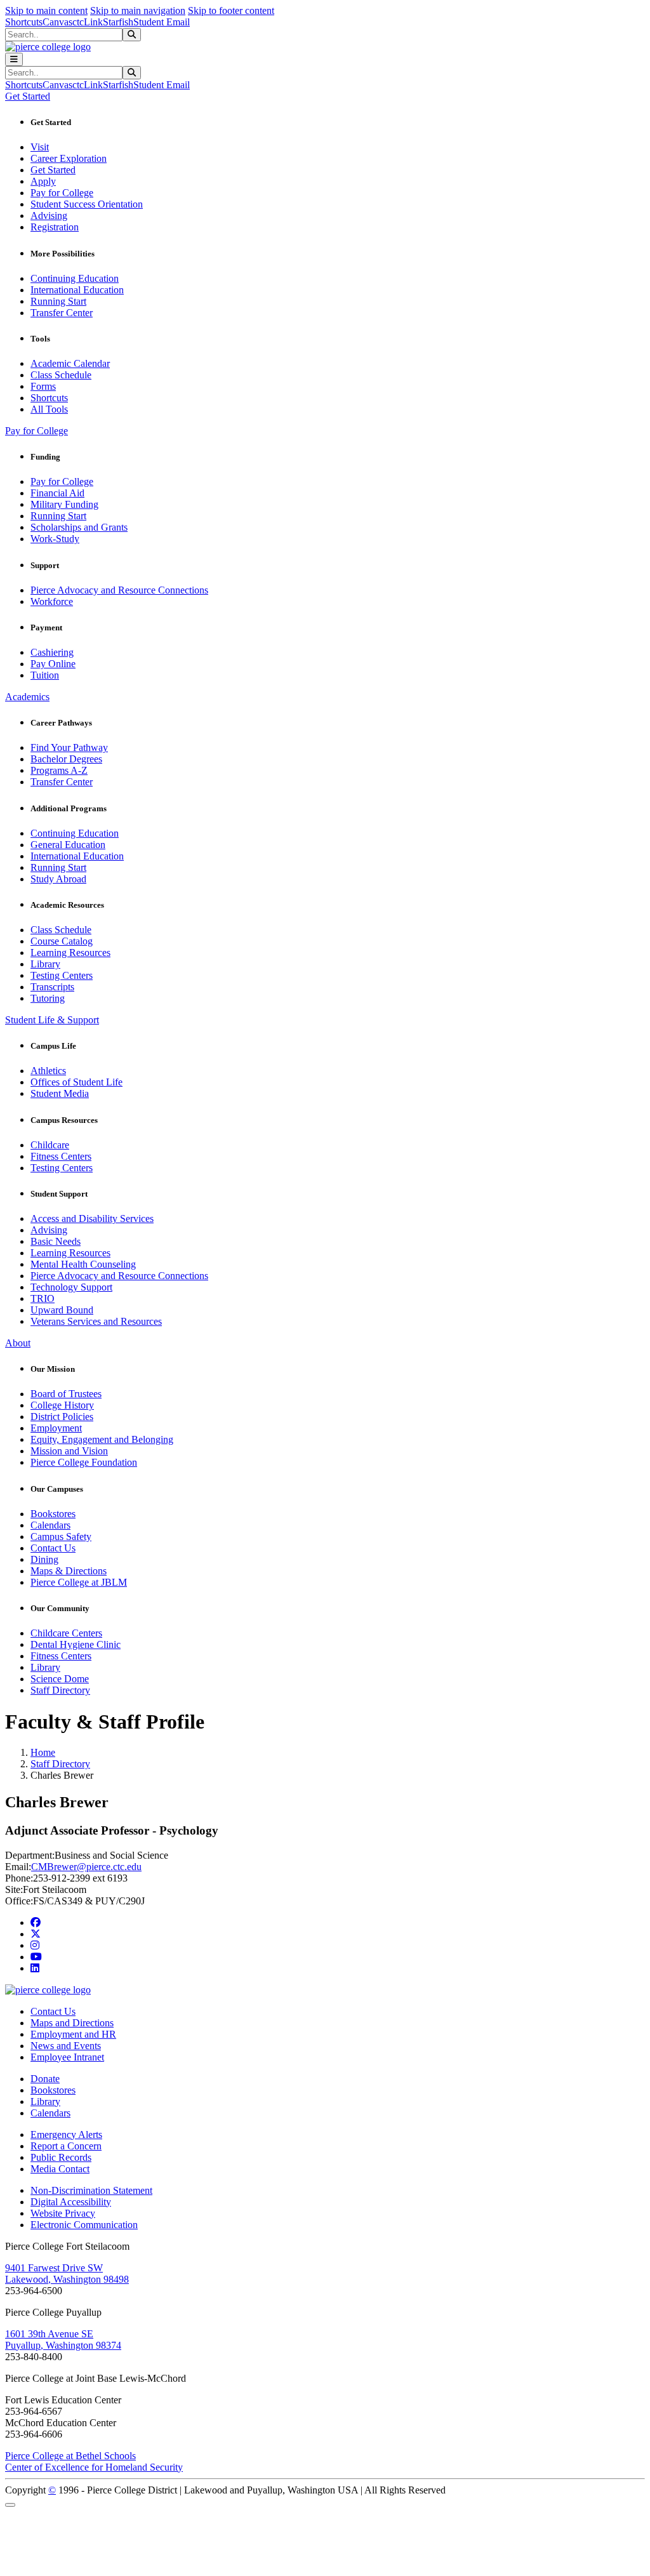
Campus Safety (61, 1537)
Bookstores (53, 1514)
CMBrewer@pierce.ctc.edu (86, 1867)
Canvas (57, 22)
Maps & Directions (69, 1571)
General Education (68, 845)
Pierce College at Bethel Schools (70, 2456)
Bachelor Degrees (66, 759)
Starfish (118, 22)
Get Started (53, 170)
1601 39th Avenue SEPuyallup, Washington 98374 (63, 2340)
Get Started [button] (28, 96)
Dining (44, 1559)
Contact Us (53, 1548)
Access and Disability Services (92, 1218)
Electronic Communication (84, 2225)
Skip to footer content (231, 10)
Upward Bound (62, 1310)
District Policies (62, 1417)
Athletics (48, 1071)
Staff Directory (60, 1690)
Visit (40, 147)
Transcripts (52, 987)
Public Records (61, 2157)
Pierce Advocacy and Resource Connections (119, 590)
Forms (43, 386)
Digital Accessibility (71, 2202)
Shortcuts (24, 22)
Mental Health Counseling (83, 1264)
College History (62, 1405)
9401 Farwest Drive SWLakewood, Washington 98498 (67, 2274)
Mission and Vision (69, 1451)
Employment (56, 1428)
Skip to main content (46, 10)
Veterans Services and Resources (96, 1321)
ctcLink (88, 22)
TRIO (43, 1298)
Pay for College (62, 193)
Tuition (45, 675)
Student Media (60, 1093)
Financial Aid (57, 493)
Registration (55, 227)
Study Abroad (58, 879)
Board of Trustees (66, 1394)
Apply (43, 181)
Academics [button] (27, 697)
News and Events (66, 2046)
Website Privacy (63, 2213)
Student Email (162, 22)
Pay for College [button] (36, 431)
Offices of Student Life (76, 1082)
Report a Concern (66, 2146)
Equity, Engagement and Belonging (102, 1439)
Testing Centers (62, 975)
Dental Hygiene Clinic (76, 1644)
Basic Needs (56, 1241)
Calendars (50, 1525)
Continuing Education (75, 278)
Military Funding (64, 504)
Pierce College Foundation (84, 1462)
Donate (45, 2079)
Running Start (58, 301)
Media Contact (60, 2169)
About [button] (18, 1343)
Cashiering (52, 652)
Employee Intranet (67, 2057)
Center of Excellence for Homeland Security (94, 2467)
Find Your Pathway (69, 747)
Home (43, 1752)
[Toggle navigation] (14, 59)
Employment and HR (73, 2034)
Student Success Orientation (87, 204)
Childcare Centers (66, 1633)
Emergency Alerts (66, 2134)
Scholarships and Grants (79, 527)
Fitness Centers (61, 1156)
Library (45, 964)
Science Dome (60, 1679)
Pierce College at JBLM (79, 1582)
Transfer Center (62, 313)
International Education (77, 290)
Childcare (50, 1145)
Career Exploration (69, 158)
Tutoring (48, 998)
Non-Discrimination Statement (91, 2190)
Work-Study (55, 539)
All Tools (49, 409)
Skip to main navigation (138, 10)
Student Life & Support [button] (52, 1020)
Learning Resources (70, 953)
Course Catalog (62, 941)
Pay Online (53, 664)
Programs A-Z (59, 770)
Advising (49, 216)
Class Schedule (61, 375)
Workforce (52, 601)
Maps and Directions (72, 2023)
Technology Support (71, 1287)
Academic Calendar (70, 363)
